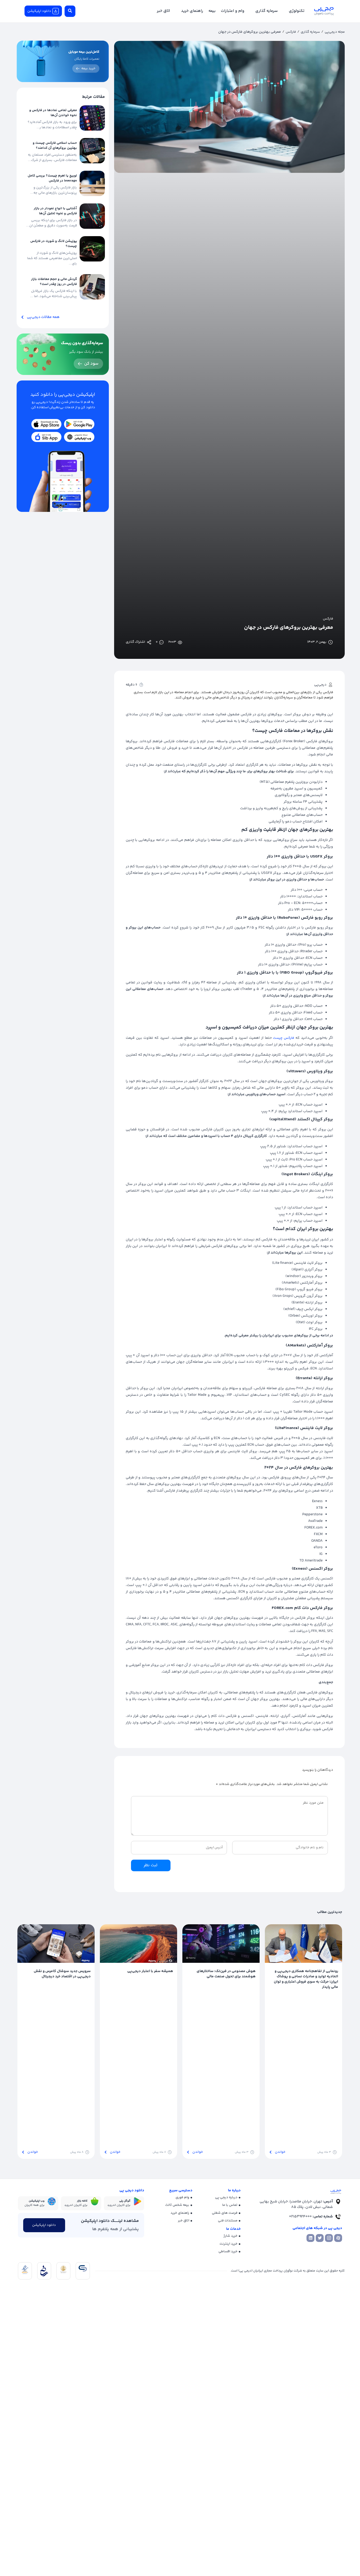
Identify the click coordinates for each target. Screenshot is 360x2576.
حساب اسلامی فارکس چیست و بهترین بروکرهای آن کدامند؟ (55, 146)
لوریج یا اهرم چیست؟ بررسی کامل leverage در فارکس (52, 178)
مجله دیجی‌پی (335, 32)
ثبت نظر (151, 1865)
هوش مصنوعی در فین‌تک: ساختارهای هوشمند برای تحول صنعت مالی (226, 1974)
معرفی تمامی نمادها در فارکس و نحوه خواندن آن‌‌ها (53, 113)
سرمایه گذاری (310, 32)
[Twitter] (320, 2238)
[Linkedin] (310, 2238)
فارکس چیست (284, 1038)
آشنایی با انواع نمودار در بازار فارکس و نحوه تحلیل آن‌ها (55, 211)
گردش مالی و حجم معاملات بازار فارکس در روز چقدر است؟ (54, 282)
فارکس (291, 32)
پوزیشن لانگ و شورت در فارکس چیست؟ (54, 244)
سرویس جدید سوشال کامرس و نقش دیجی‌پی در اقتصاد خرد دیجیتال (62, 1974)
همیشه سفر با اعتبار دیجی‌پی (150, 1971)
